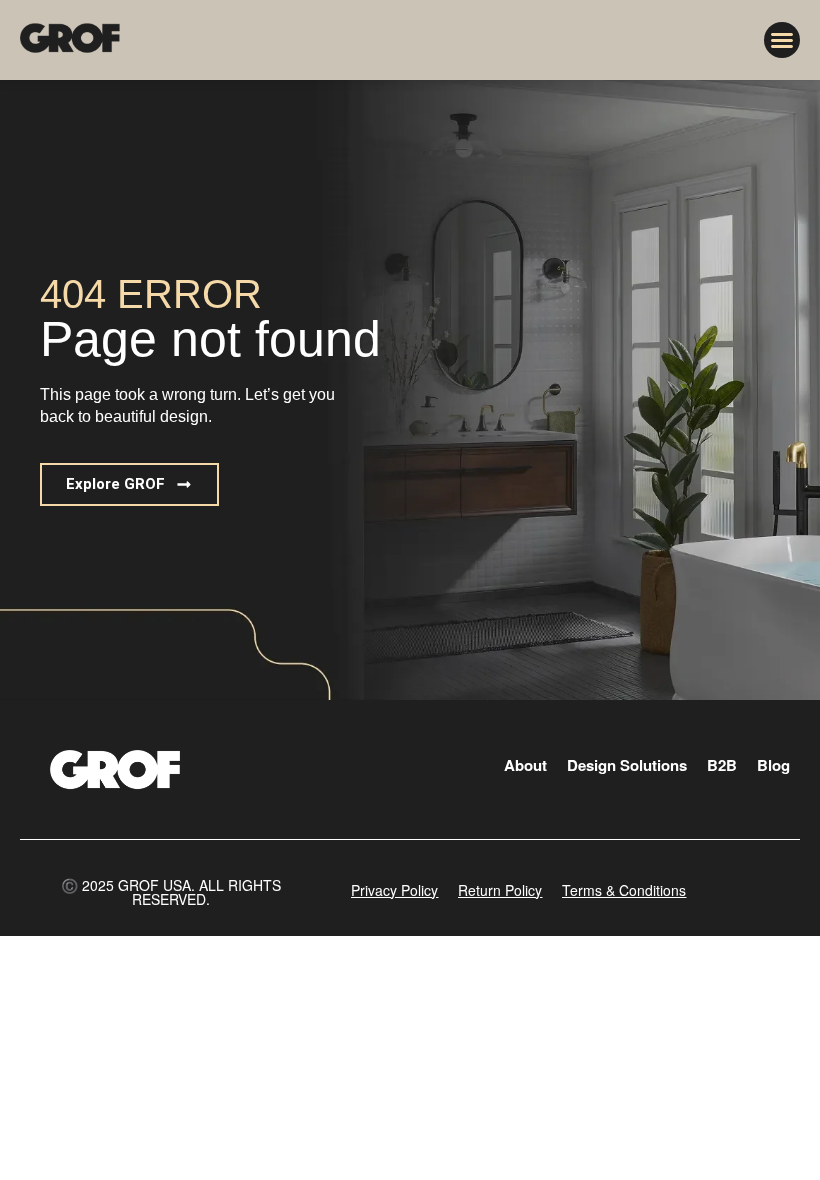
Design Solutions (627, 765)
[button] (782, 40)
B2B (722, 765)
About (525, 765)
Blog (773, 765)
